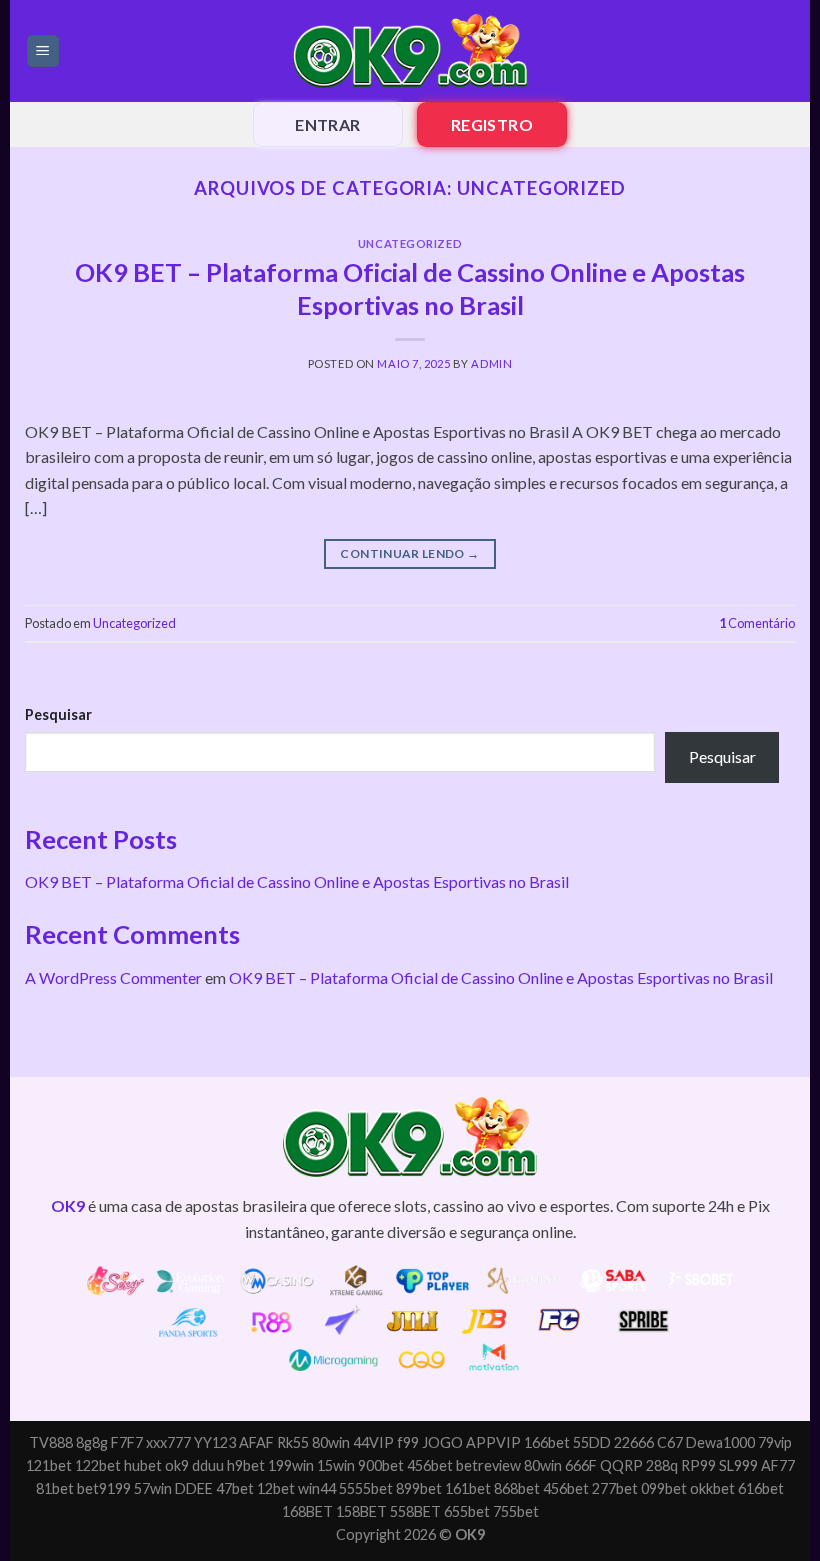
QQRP (621, 1465)
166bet (547, 1442)
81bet (55, 1488)
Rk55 (293, 1442)
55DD (592, 1442)
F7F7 (127, 1442)
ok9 (177, 1465)
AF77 (778, 1465)
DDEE (194, 1488)
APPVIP (493, 1442)
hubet (143, 1465)
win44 (317, 1488)
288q (662, 1465)
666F (581, 1465)
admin (491, 363)
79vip (775, 1442)
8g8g (92, 1442)
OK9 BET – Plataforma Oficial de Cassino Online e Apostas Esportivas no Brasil (297, 881)
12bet (276, 1488)
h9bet (246, 1465)
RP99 (698, 1465)
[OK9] (410, 51)
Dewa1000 (720, 1442)
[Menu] (43, 51)
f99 (408, 1442)
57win (153, 1488)
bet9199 (104, 1488)
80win (331, 1442)
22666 (634, 1442)
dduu (208, 1465)
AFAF (256, 1442)
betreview (488, 1465)
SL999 (738, 1465)
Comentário (757, 623)
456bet (430, 1465)
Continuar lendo (409, 553)
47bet (235, 1488)
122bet (98, 1465)
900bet (381, 1465)
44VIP (373, 1442)
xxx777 (168, 1442)
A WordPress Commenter (113, 977)
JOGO (442, 1442)
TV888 (51, 1442)
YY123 (215, 1442)
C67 (670, 1442)
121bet (49, 1465)
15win (336, 1465)
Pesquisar (58, 714)
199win (291, 1465)
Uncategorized (410, 243)
